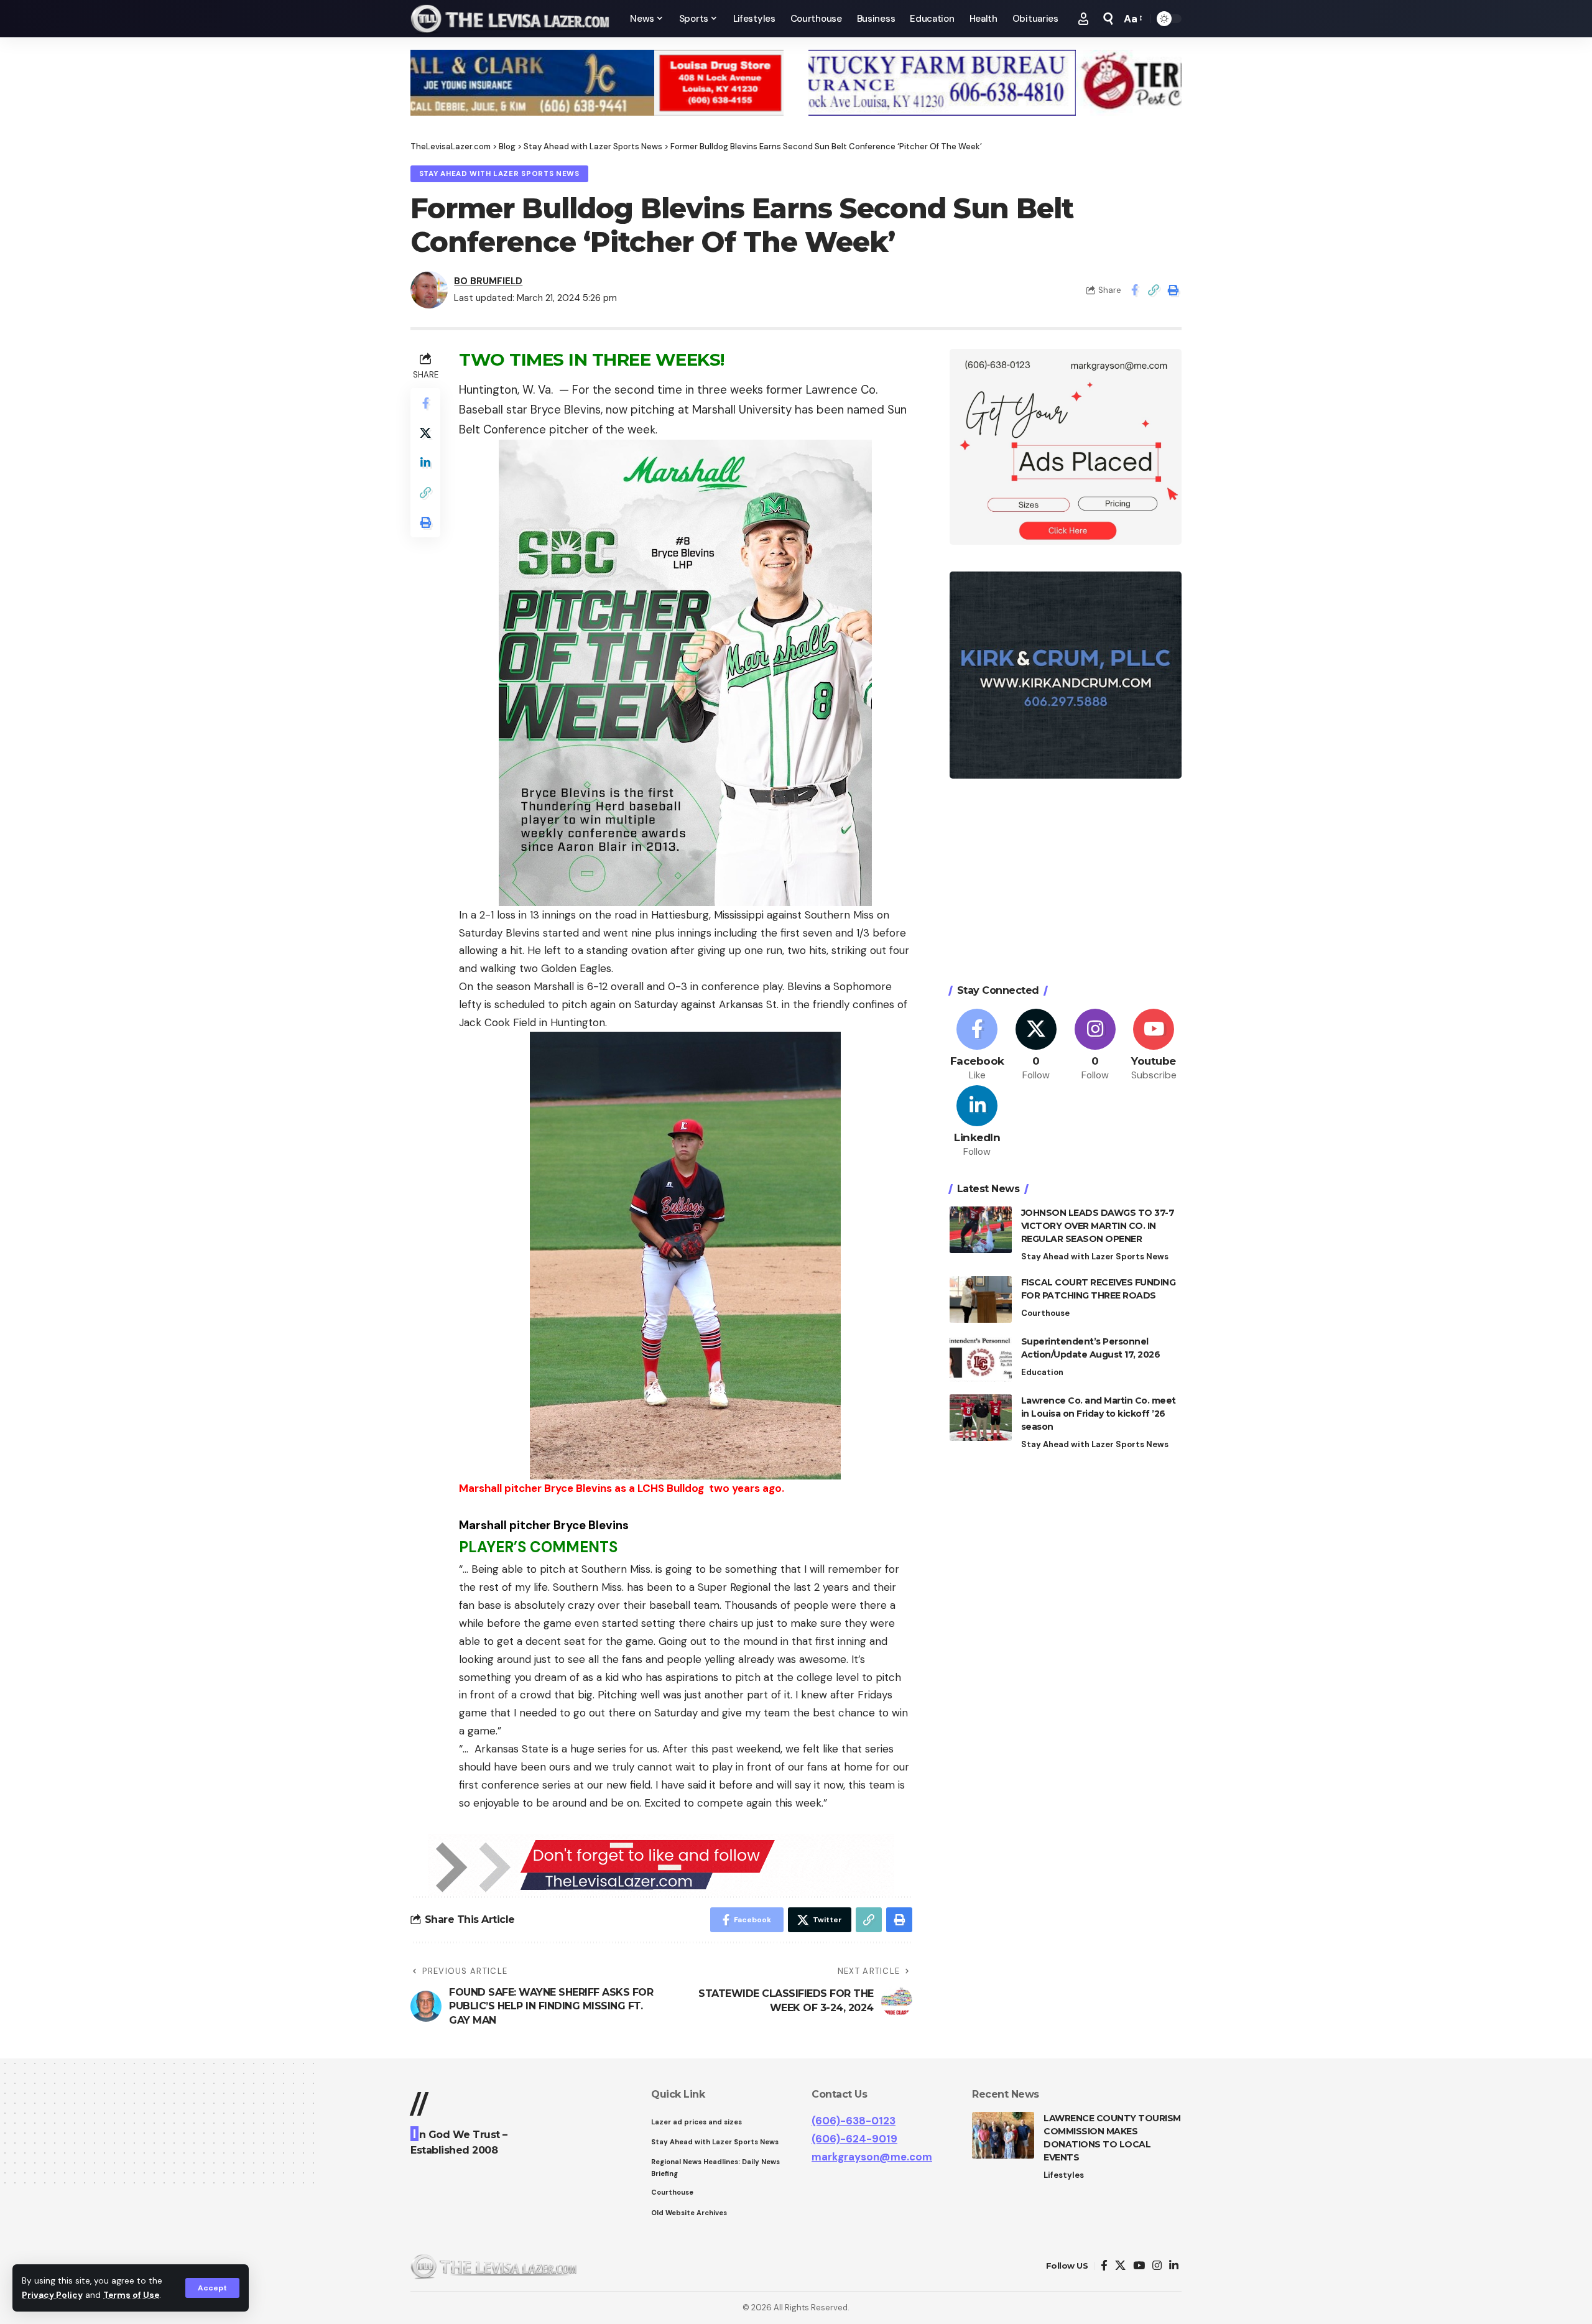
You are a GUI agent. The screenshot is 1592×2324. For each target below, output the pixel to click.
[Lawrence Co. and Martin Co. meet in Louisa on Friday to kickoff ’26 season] (981, 1418)
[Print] (1173, 290)
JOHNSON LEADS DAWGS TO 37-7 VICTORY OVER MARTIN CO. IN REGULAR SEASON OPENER (1098, 1226)
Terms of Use (131, 2295)
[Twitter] (1036, 1045)
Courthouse (1045, 1313)
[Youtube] (1154, 1045)
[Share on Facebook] (1134, 290)
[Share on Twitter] (425, 433)
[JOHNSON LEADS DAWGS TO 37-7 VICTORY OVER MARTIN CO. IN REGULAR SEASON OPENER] (981, 1230)
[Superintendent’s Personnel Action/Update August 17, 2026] (981, 1359)
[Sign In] (1083, 19)
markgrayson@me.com (872, 2157)
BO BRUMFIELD (488, 281)
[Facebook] (978, 1045)
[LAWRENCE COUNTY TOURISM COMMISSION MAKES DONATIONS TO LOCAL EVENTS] (1003, 2135)
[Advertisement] (1066, 883)
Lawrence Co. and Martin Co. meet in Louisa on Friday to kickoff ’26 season (1099, 1414)
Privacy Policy (52, 2295)
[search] (1108, 19)
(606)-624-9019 (854, 2139)
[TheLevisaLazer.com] (510, 19)
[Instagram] (1095, 1045)
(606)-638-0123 (854, 2121)
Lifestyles (1064, 2175)
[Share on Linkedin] (425, 463)
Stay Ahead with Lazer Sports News (499, 174)
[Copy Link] (1154, 290)
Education (1042, 1372)
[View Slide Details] (597, 83)
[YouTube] (1139, 2266)
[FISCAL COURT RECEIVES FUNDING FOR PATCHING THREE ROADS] (981, 1299)
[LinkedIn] (978, 1122)
